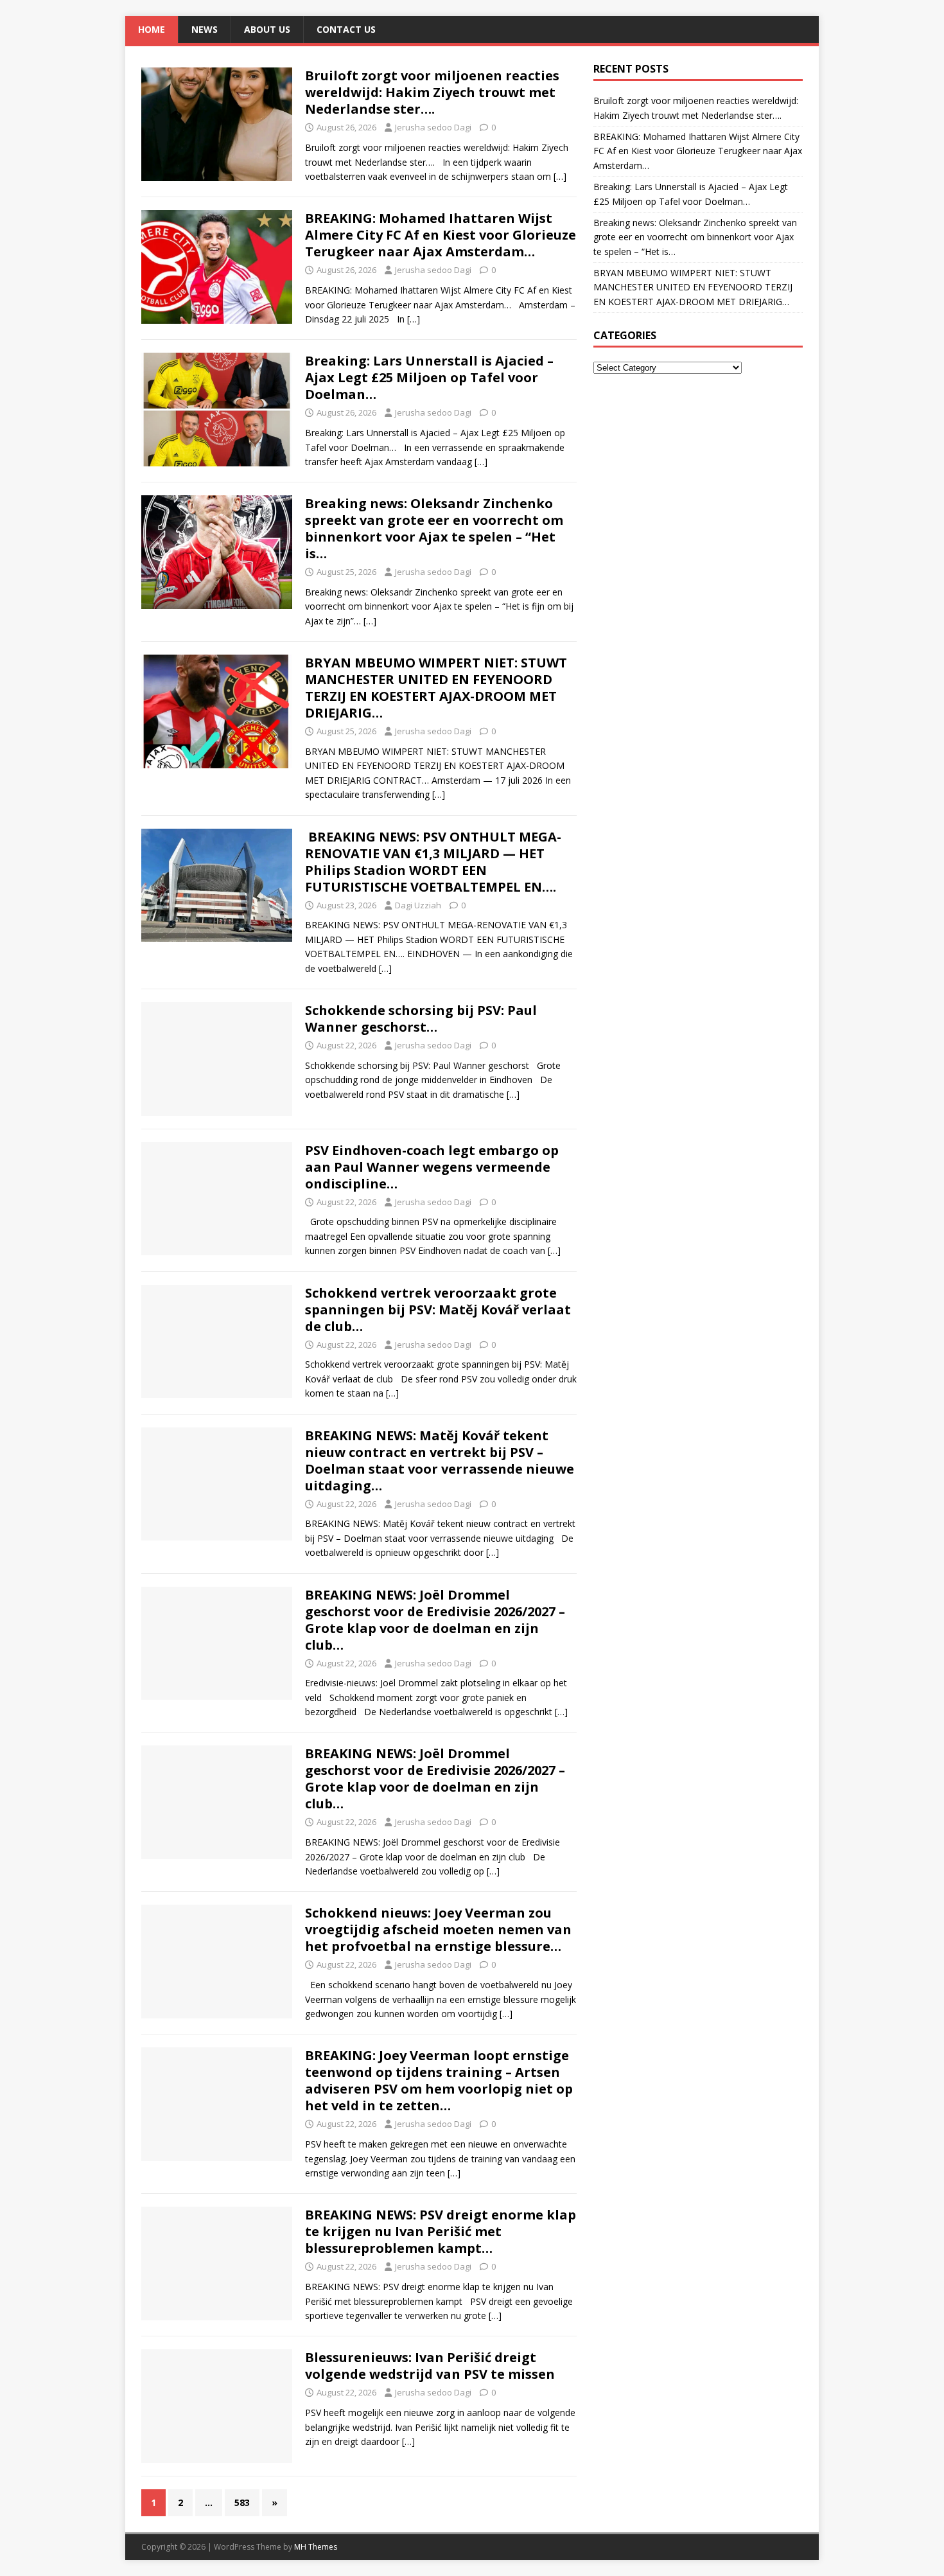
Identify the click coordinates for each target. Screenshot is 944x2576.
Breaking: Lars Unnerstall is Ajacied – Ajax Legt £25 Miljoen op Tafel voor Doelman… (429, 377)
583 (242, 2502)
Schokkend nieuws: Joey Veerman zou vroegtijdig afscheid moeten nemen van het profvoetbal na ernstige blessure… (438, 1929)
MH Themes (316, 2547)
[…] (560, 176)
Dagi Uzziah (418, 905)
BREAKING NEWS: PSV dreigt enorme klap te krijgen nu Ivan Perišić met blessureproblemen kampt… (441, 2231)
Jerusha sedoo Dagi (433, 127)
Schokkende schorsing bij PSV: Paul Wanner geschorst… (421, 1019)
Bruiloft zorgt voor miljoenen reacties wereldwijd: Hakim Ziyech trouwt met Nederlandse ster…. (432, 92)
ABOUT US (267, 29)
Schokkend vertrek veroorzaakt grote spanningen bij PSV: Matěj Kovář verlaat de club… (438, 1310)
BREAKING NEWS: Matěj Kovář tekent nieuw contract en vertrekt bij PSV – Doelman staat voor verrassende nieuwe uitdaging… (440, 1460)
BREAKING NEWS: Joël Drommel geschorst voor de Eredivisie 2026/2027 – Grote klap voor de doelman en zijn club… (435, 1620)
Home (152, 29)
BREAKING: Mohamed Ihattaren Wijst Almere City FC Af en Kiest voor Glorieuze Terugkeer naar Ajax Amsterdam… (441, 235)
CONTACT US (346, 29)
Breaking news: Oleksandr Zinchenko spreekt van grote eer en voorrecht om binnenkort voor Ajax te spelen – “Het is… (434, 528)
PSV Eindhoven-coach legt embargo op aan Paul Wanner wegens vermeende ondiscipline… (432, 1167)
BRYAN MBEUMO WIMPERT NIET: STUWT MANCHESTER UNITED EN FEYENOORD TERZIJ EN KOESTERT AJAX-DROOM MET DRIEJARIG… (436, 688)
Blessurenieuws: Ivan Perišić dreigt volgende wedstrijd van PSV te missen (430, 2366)
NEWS (205, 29)
